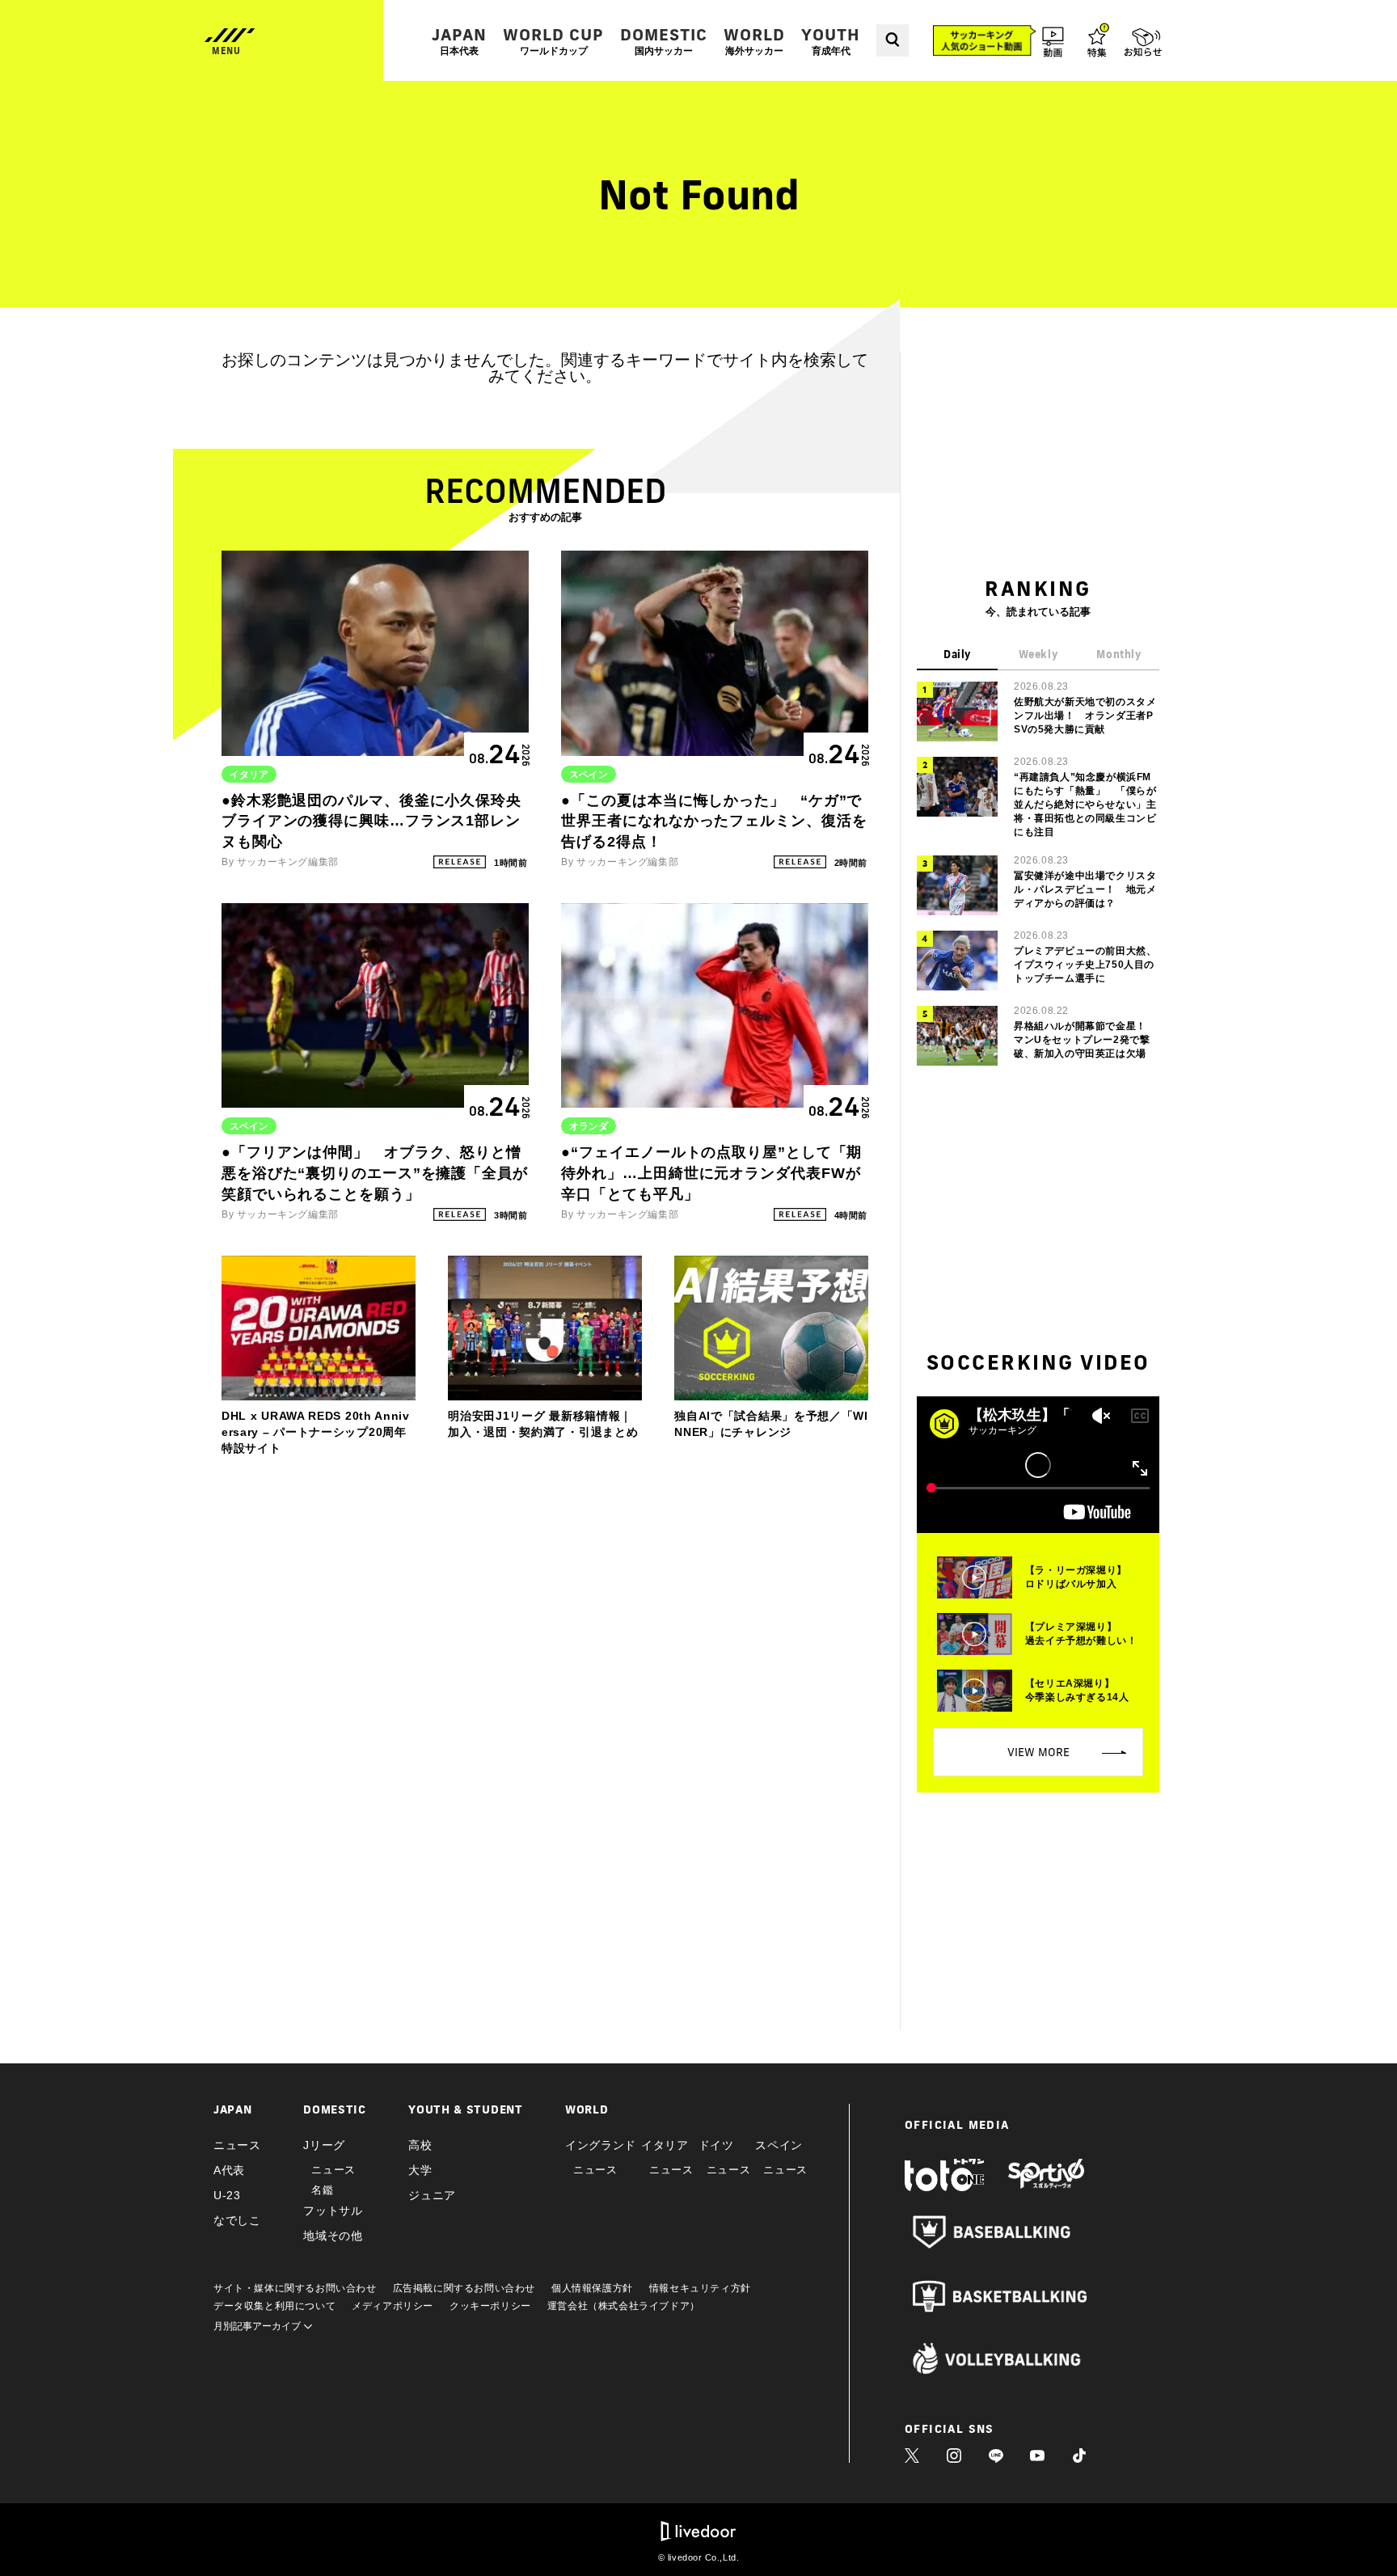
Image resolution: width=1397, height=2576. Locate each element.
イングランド (601, 2145)
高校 (420, 2145)
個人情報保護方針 (592, 2288)
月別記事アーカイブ (258, 2326)
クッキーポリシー (490, 2306)
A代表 (229, 2170)
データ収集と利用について (274, 2306)
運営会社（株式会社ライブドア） (624, 2306)
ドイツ (716, 2145)
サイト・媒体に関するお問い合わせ (295, 2288)
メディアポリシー (393, 2306)
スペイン (779, 2145)
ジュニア (432, 2195)
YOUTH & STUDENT (466, 2109)
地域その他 (333, 2236)
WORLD (754, 41)
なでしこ (237, 2220)
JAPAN (459, 41)
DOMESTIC (664, 41)
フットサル (333, 2211)
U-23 (227, 2195)
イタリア (665, 2145)
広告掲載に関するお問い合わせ (464, 2288)
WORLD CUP (553, 41)
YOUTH (831, 41)
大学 (420, 2170)
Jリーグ (324, 2145)
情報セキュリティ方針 (700, 2288)
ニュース (237, 2145)
